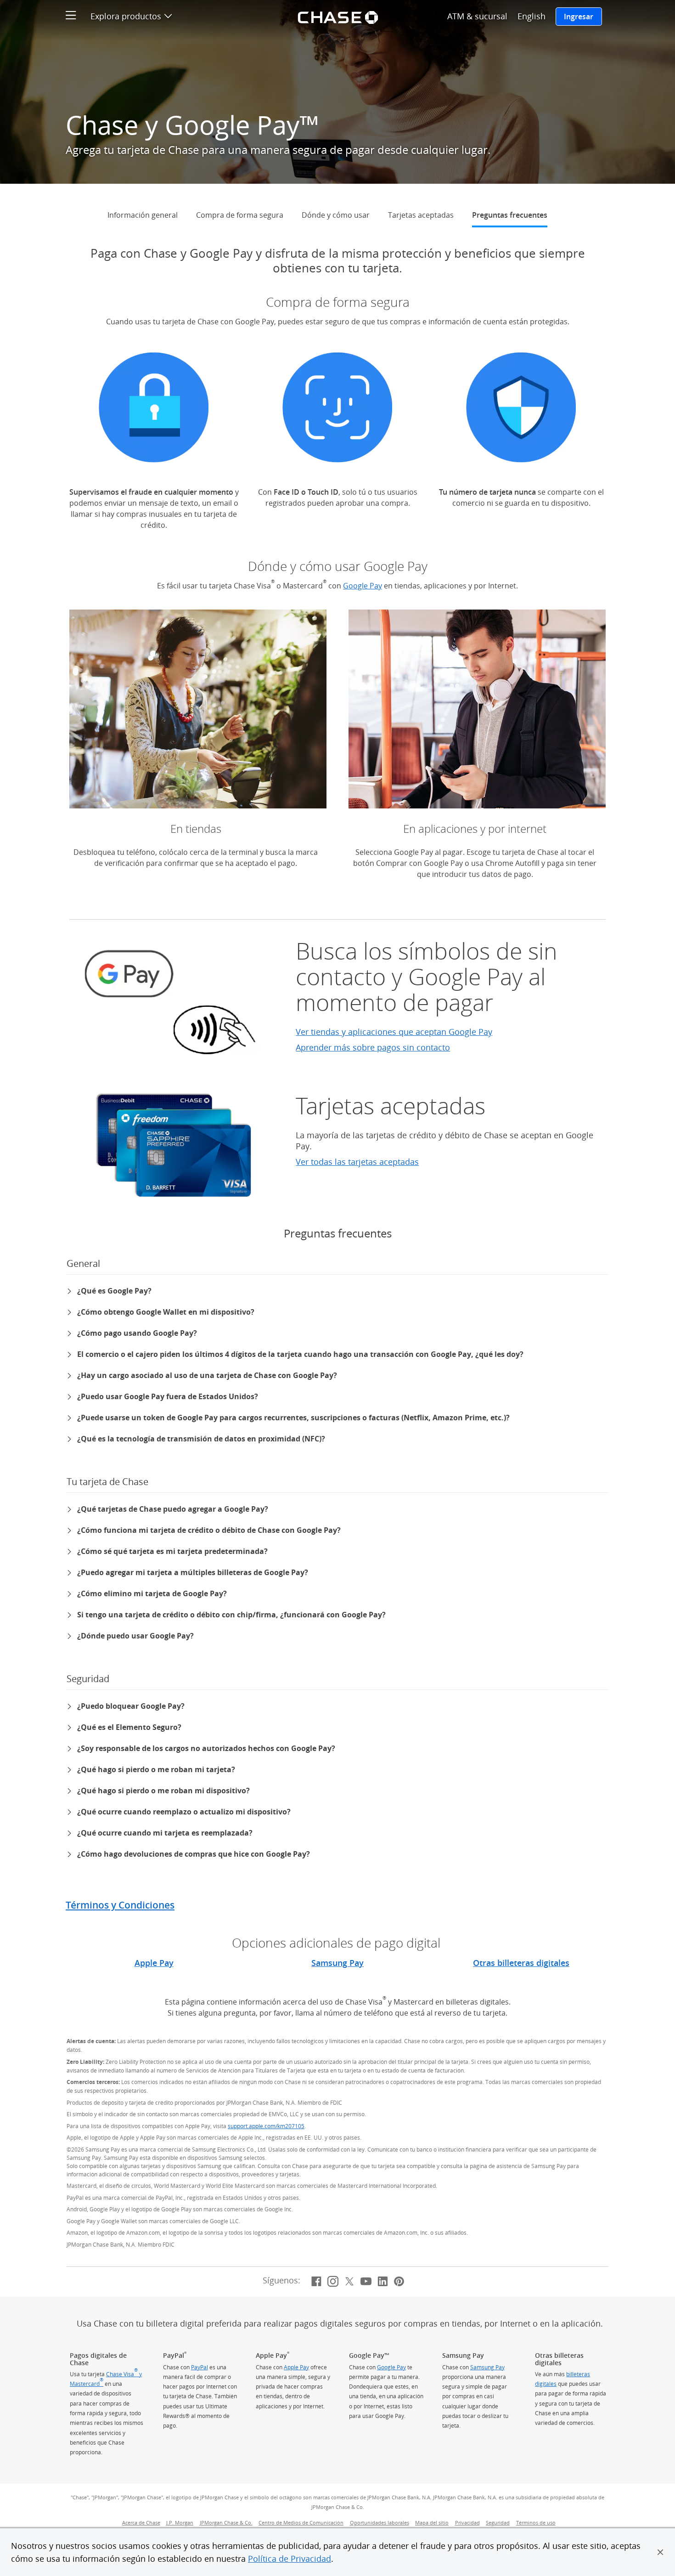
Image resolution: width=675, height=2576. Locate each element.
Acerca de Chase (141, 2523)
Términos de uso (536, 2523)
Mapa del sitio (432, 2523)
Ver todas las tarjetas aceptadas (357, 1162)
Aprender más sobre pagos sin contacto (373, 1047)
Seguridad (498, 2523)
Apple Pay (154, 1963)
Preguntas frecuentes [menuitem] (510, 215)
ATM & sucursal (477, 16)
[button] (660, 2552)
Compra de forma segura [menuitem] (240, 215)
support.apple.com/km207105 (266, 2126)
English (532, 16)
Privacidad (467, 2523)
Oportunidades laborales (381, 2523)
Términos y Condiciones (120, 1905)
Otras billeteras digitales (521, 1963)
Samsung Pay (337, 1963)
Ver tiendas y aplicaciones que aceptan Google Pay (394, 1032)
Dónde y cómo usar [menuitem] (336, 215)
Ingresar (579, 17)
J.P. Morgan (181, 2523)
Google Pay (363, 586)
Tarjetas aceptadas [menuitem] (421, 215)
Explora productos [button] (131, 16)
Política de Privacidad (290, 2559)
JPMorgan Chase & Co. (227, 2523)
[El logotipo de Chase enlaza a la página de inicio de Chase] (337, 16)
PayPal (200, 2367)
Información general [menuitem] (143, 215)
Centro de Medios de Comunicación (302, 2523)
